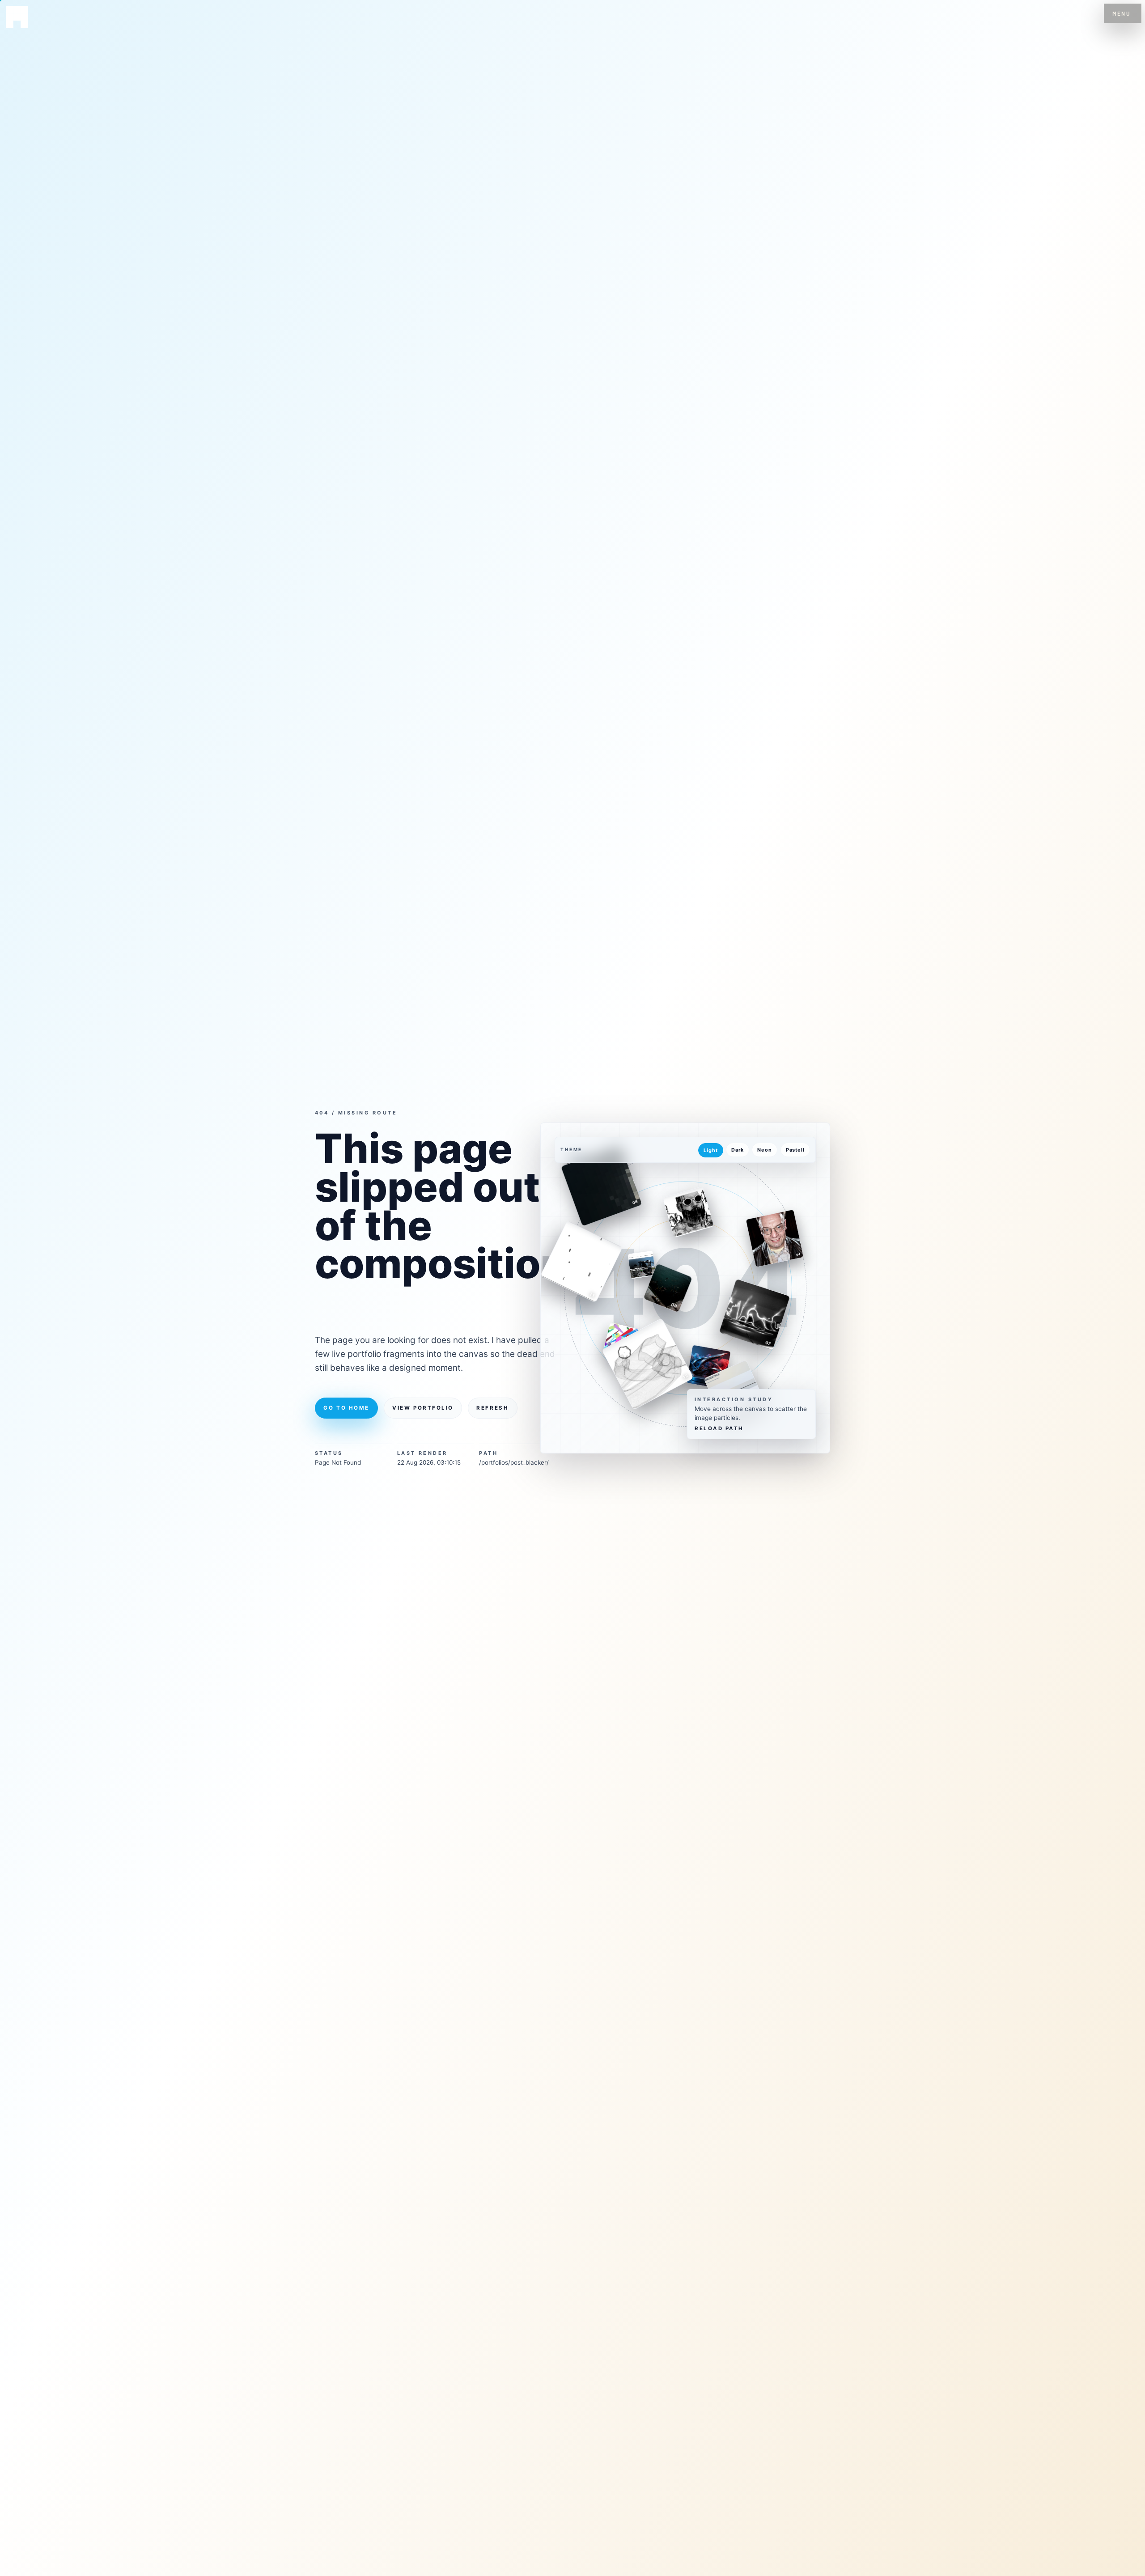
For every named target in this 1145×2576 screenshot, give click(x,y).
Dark (737, 1150)
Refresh (492, 1408)
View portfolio (423, 1408)
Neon (764, 1150)
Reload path (719, 1429)
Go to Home (346, 1408)
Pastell (795, 1150)
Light (710, 1150)
